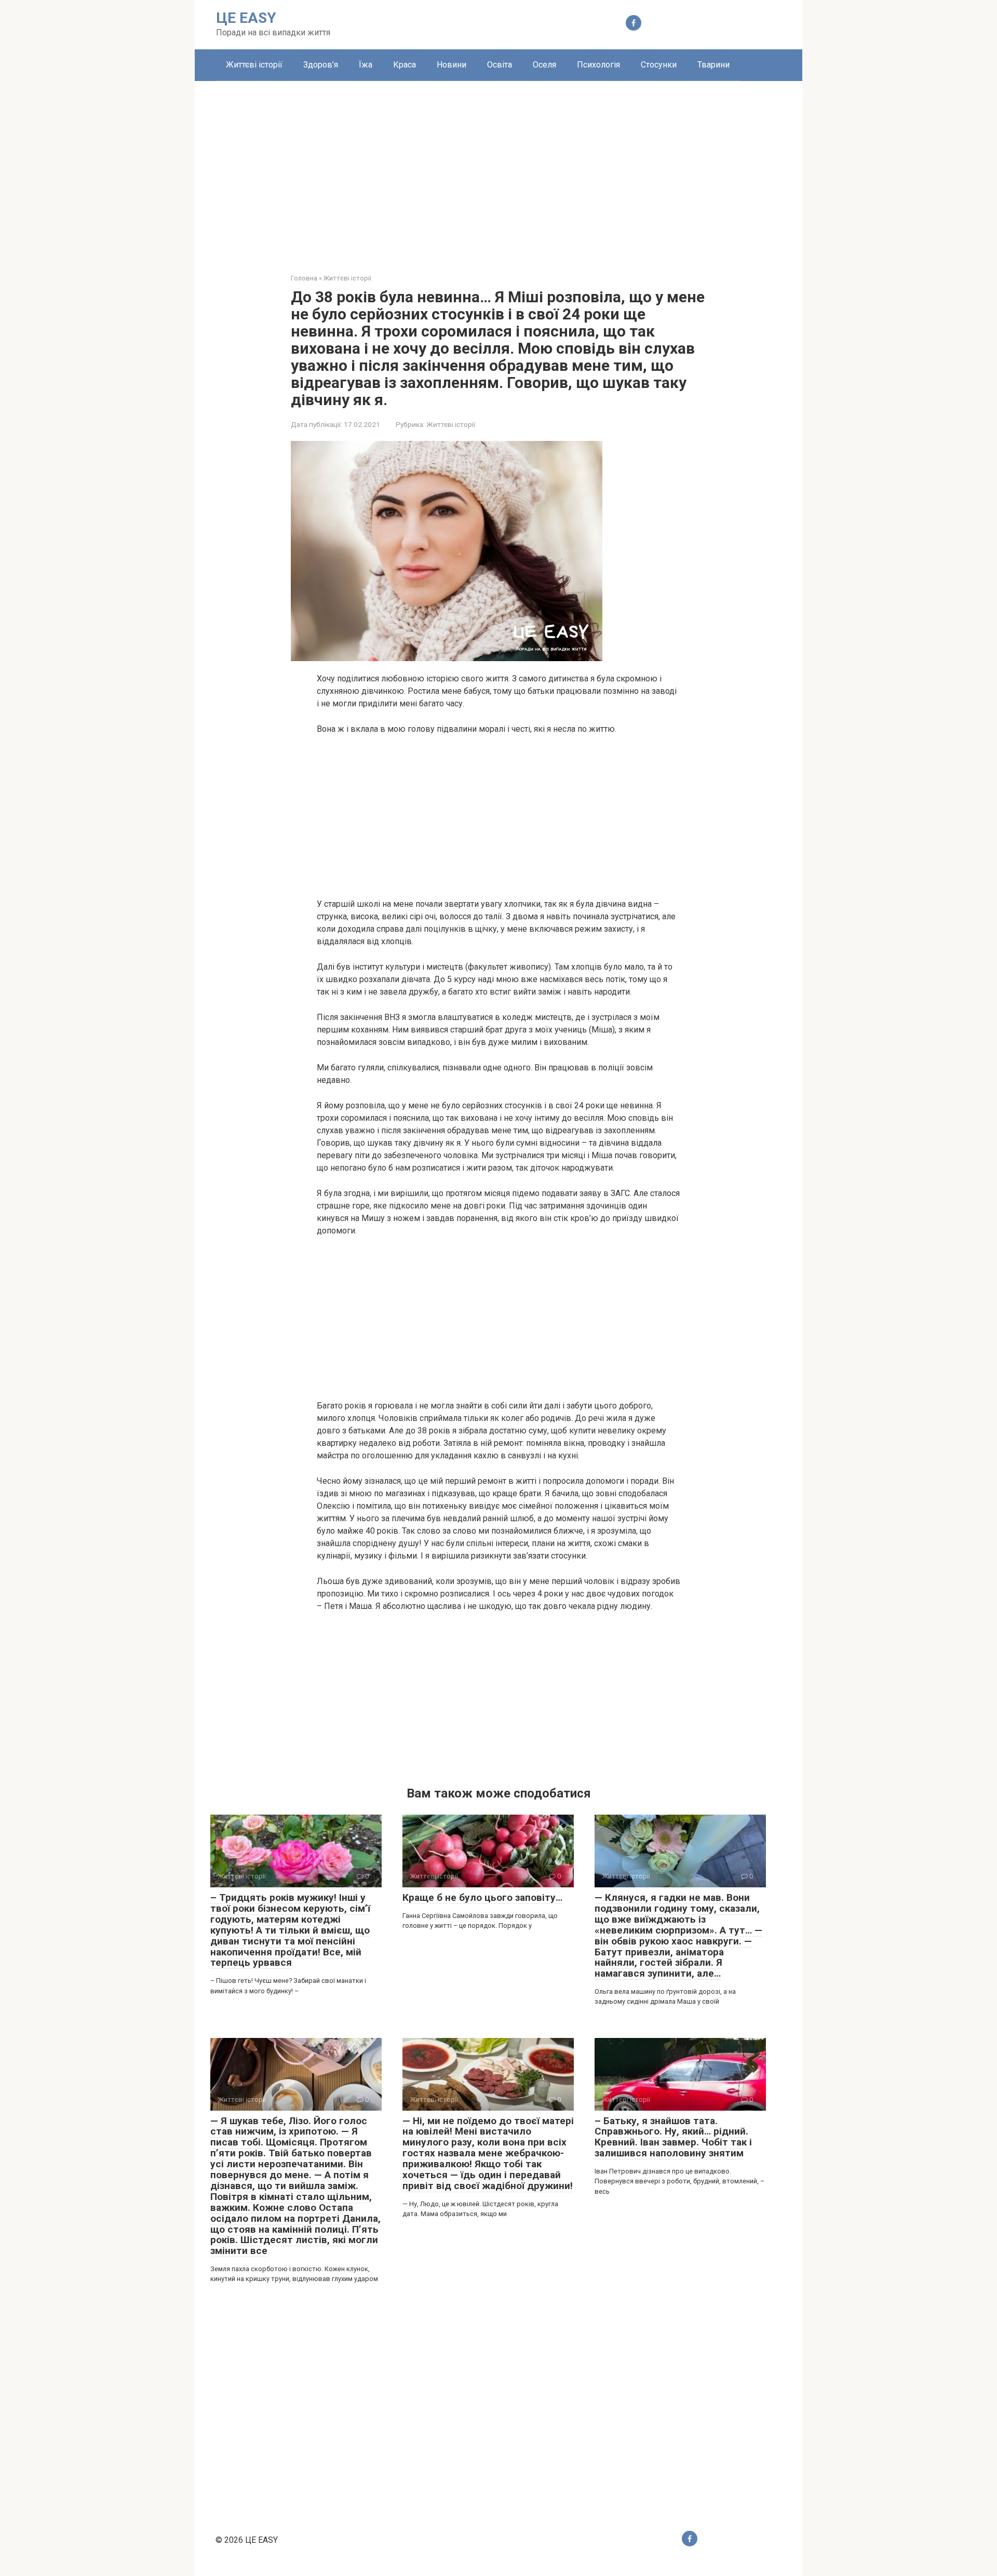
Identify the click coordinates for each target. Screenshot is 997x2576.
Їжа (366, 65)
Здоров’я (321, 65)
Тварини (713, 65)
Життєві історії (254, 65)
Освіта (500, 65)
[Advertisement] (498, 169)
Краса (405, 65)
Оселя (544, 65)
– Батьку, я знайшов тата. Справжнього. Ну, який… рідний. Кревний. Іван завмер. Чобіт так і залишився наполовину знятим (673, 2137)
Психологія (598, 65)
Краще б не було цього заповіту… (482, 1897)
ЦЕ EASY (246, 18)
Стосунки (659, 65)
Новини (452, 65)
